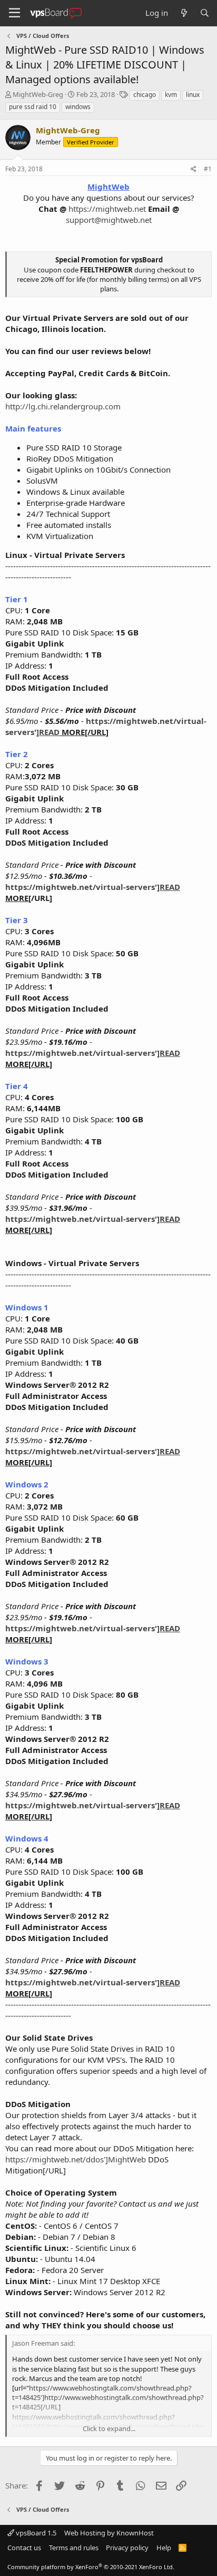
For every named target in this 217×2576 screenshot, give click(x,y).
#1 (208, 169)
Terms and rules (74, 2548)
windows (78, 107)
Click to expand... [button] (109, 2428)
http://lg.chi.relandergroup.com (63, 406)
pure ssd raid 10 (33, 107)
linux (193, 95)
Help (164, 2548)
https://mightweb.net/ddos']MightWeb (76, 2159)
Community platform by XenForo (91, 2567)
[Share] (194, 169)
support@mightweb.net (109, 220)
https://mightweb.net (107, 209)
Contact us (24, 2548)
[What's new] (184, 13)
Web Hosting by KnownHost (109, 2533)
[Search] (205, 13)
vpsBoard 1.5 (35, 2533)
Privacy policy (127, 2548)
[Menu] (14, 13)
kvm (171, 95)
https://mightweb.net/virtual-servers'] (93, 887)
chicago (145, 95)
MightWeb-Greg (38, 94)
